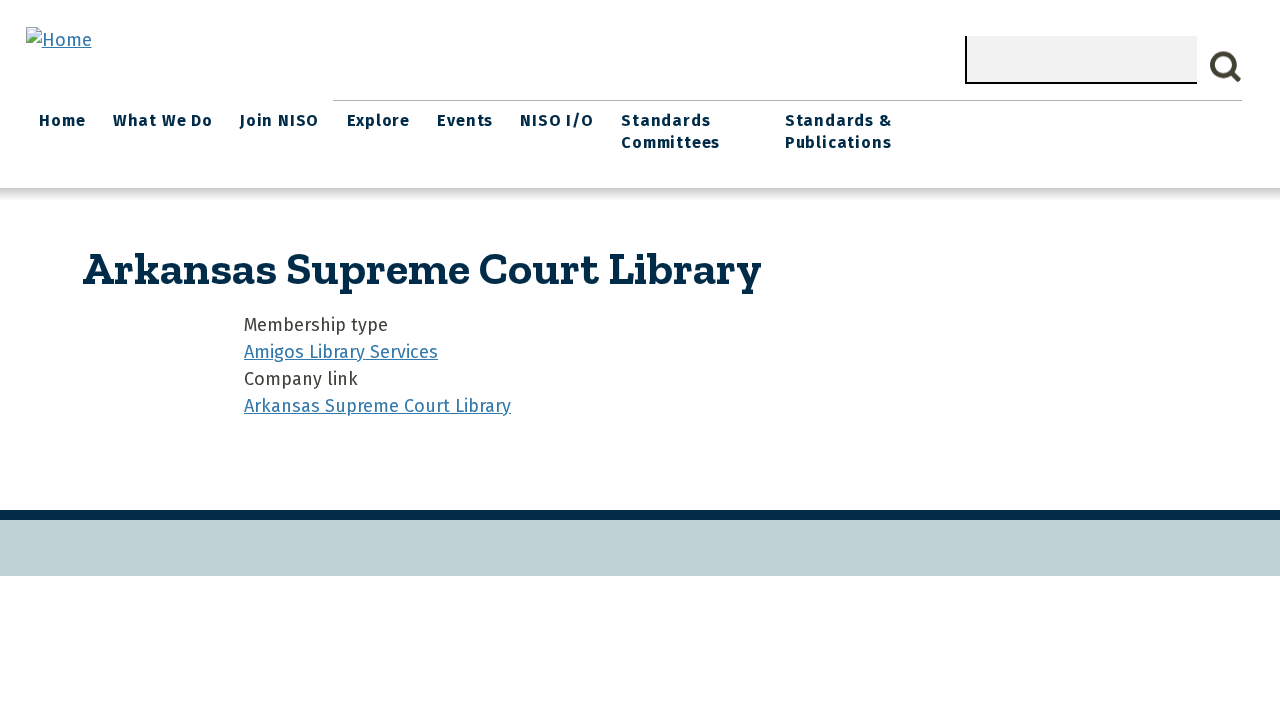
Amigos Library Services (341, 352)
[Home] (59, 40)
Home (62, 120)
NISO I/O (556, 120)
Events (465, 120)
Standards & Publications (838, 131)
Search (1226, 67)
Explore (379, 120)
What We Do (163, 120)
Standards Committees (670, 131)
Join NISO (279, 120)
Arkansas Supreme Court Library (377, 406)
